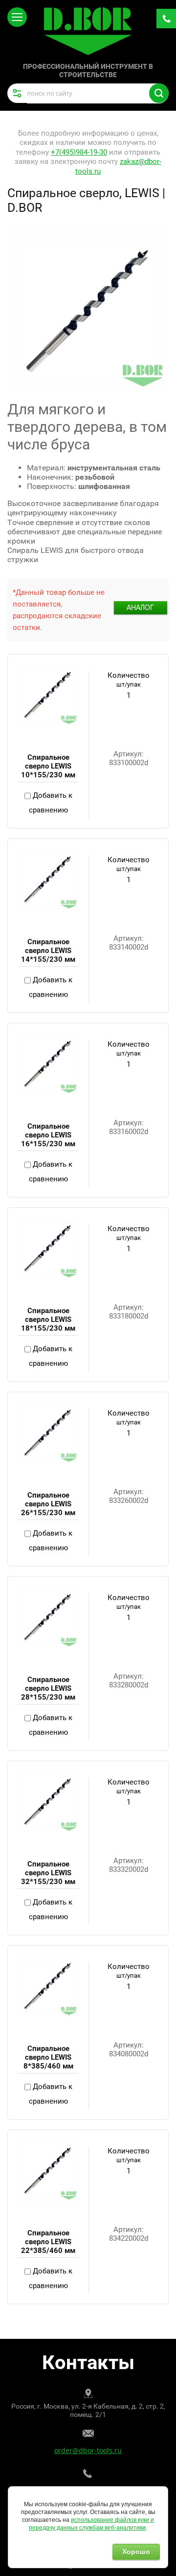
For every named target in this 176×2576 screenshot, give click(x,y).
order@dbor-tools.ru (88, 2450)
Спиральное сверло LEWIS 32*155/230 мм (48, 1873)
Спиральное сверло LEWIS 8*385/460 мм (48, 2057)
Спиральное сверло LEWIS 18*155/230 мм (48, 1319)
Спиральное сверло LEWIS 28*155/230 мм (48, 1688)
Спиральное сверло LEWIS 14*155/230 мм (48, 951)
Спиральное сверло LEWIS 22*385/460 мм (48, 2242)
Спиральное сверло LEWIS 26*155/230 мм (48, 1504)
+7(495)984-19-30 (79, 152)
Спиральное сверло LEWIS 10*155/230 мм (48, 766)
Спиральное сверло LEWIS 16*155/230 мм (48, 1135)
